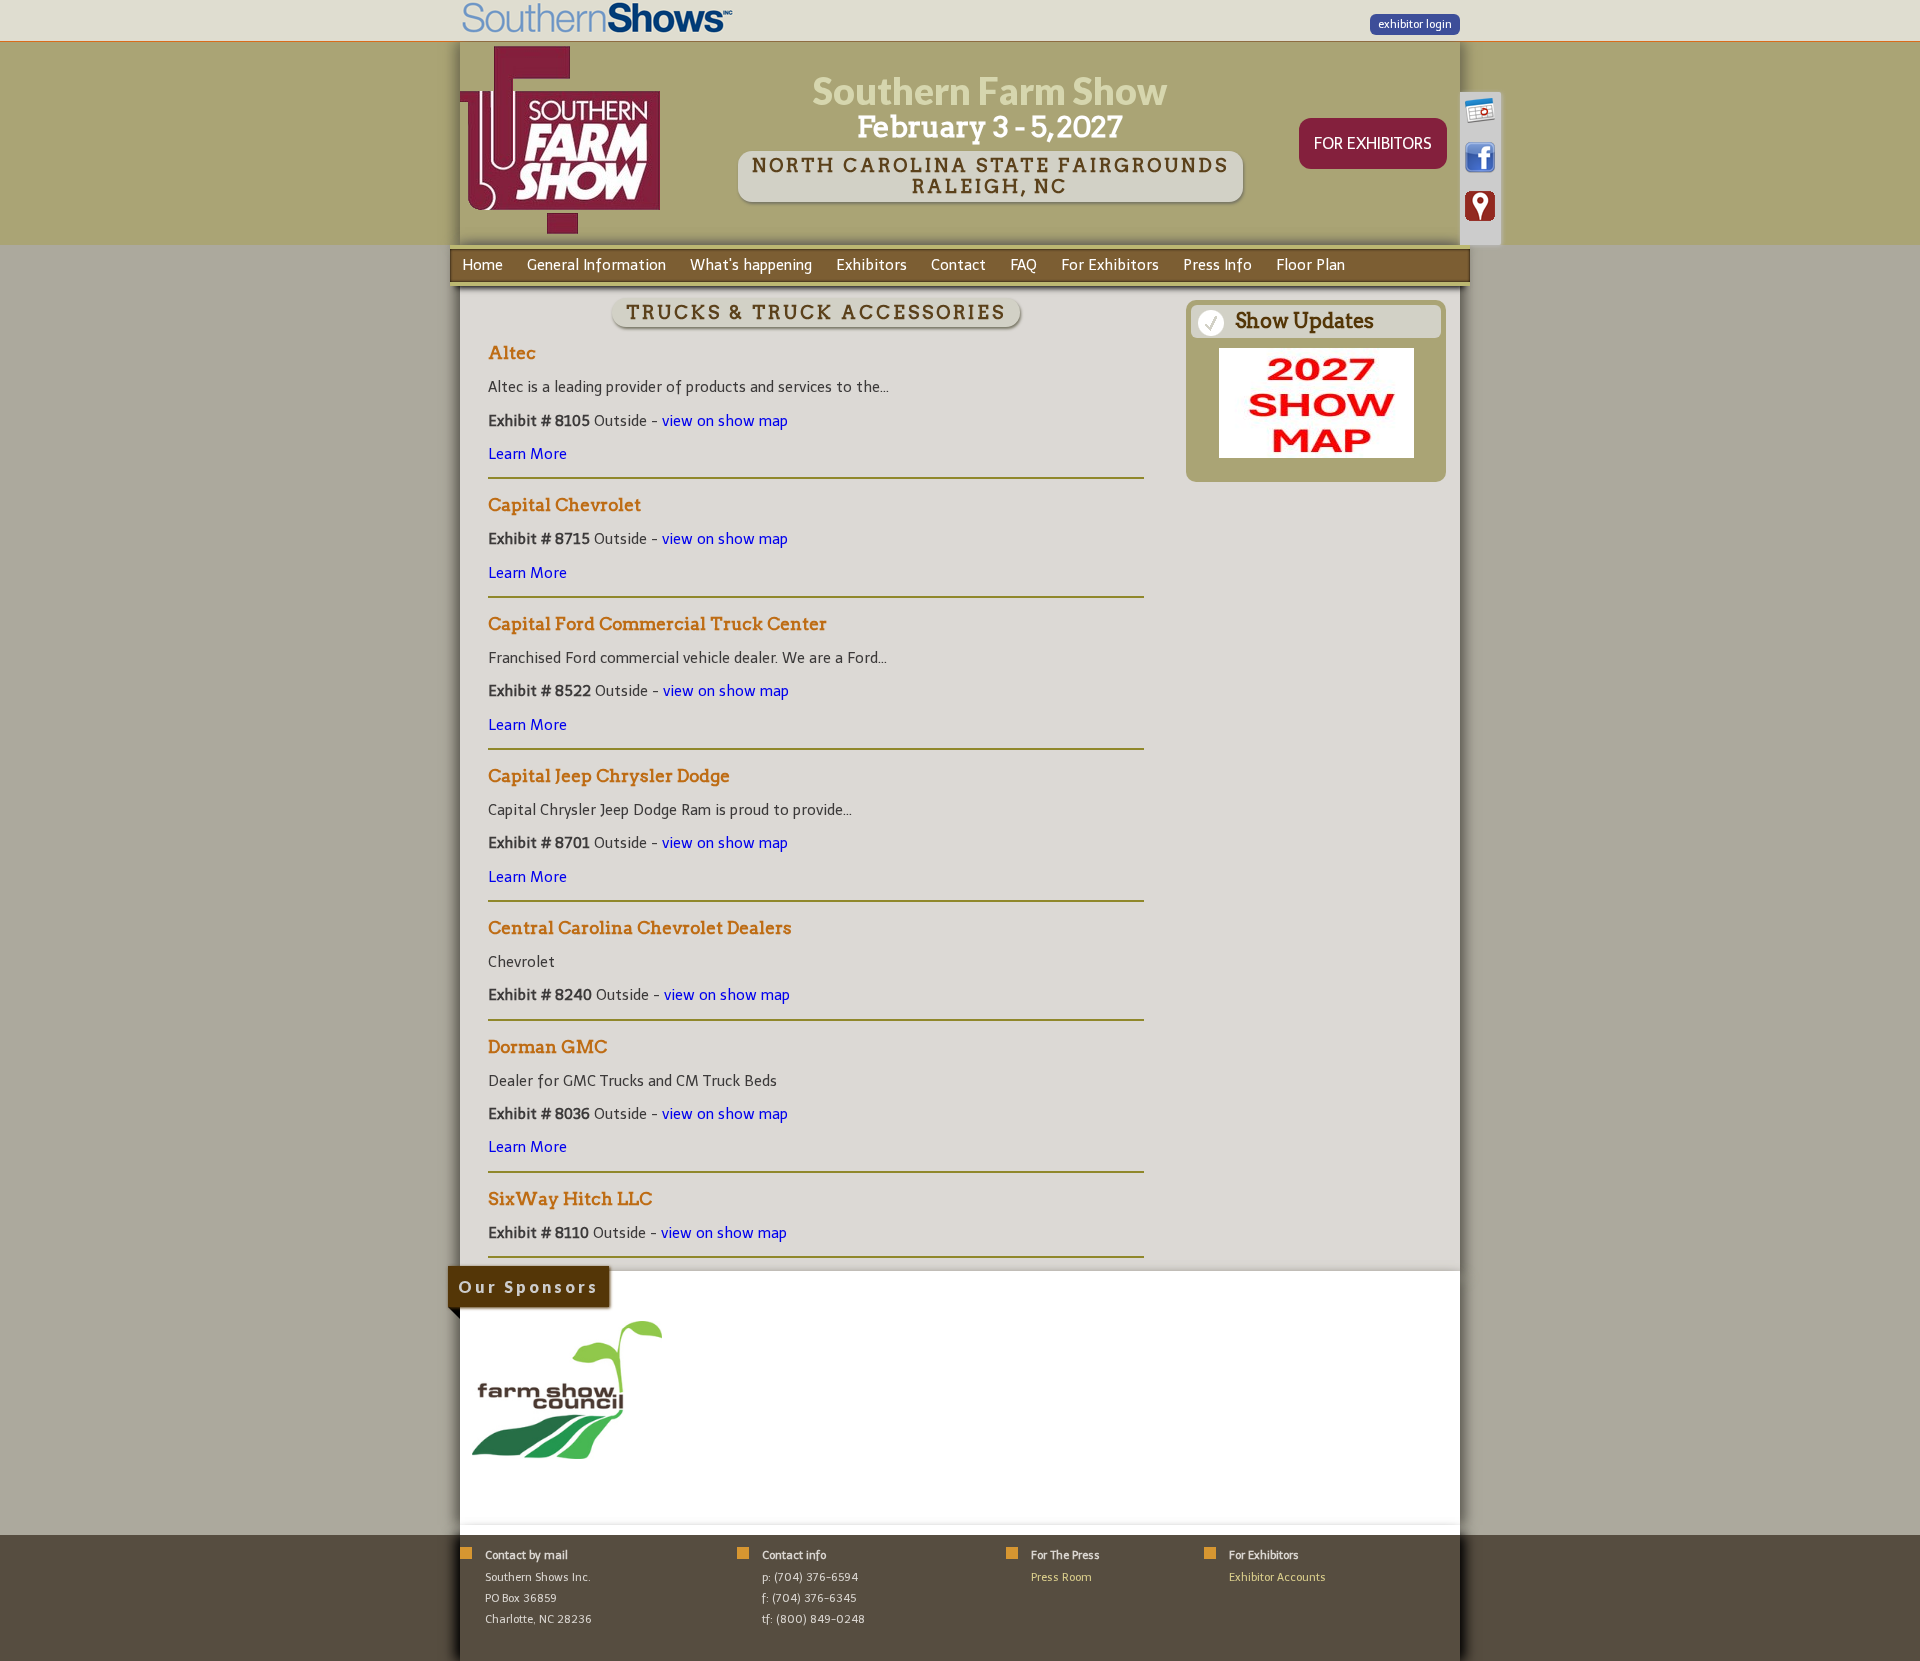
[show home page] (560, 233)
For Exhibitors (1110, 265)
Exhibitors (871, 265)
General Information (596, 265)
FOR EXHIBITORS (1373, 143)
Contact (958, 265)
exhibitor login (1415, 24)
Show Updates (1304, 321)
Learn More (527, 454)
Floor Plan (1310, 265)
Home (482, 265)
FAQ (1023, 265)
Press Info (1217, 265)
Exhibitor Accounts (1277, 1577)
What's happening (751, 265)
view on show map (725, 421)
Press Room (1061, 1577)
